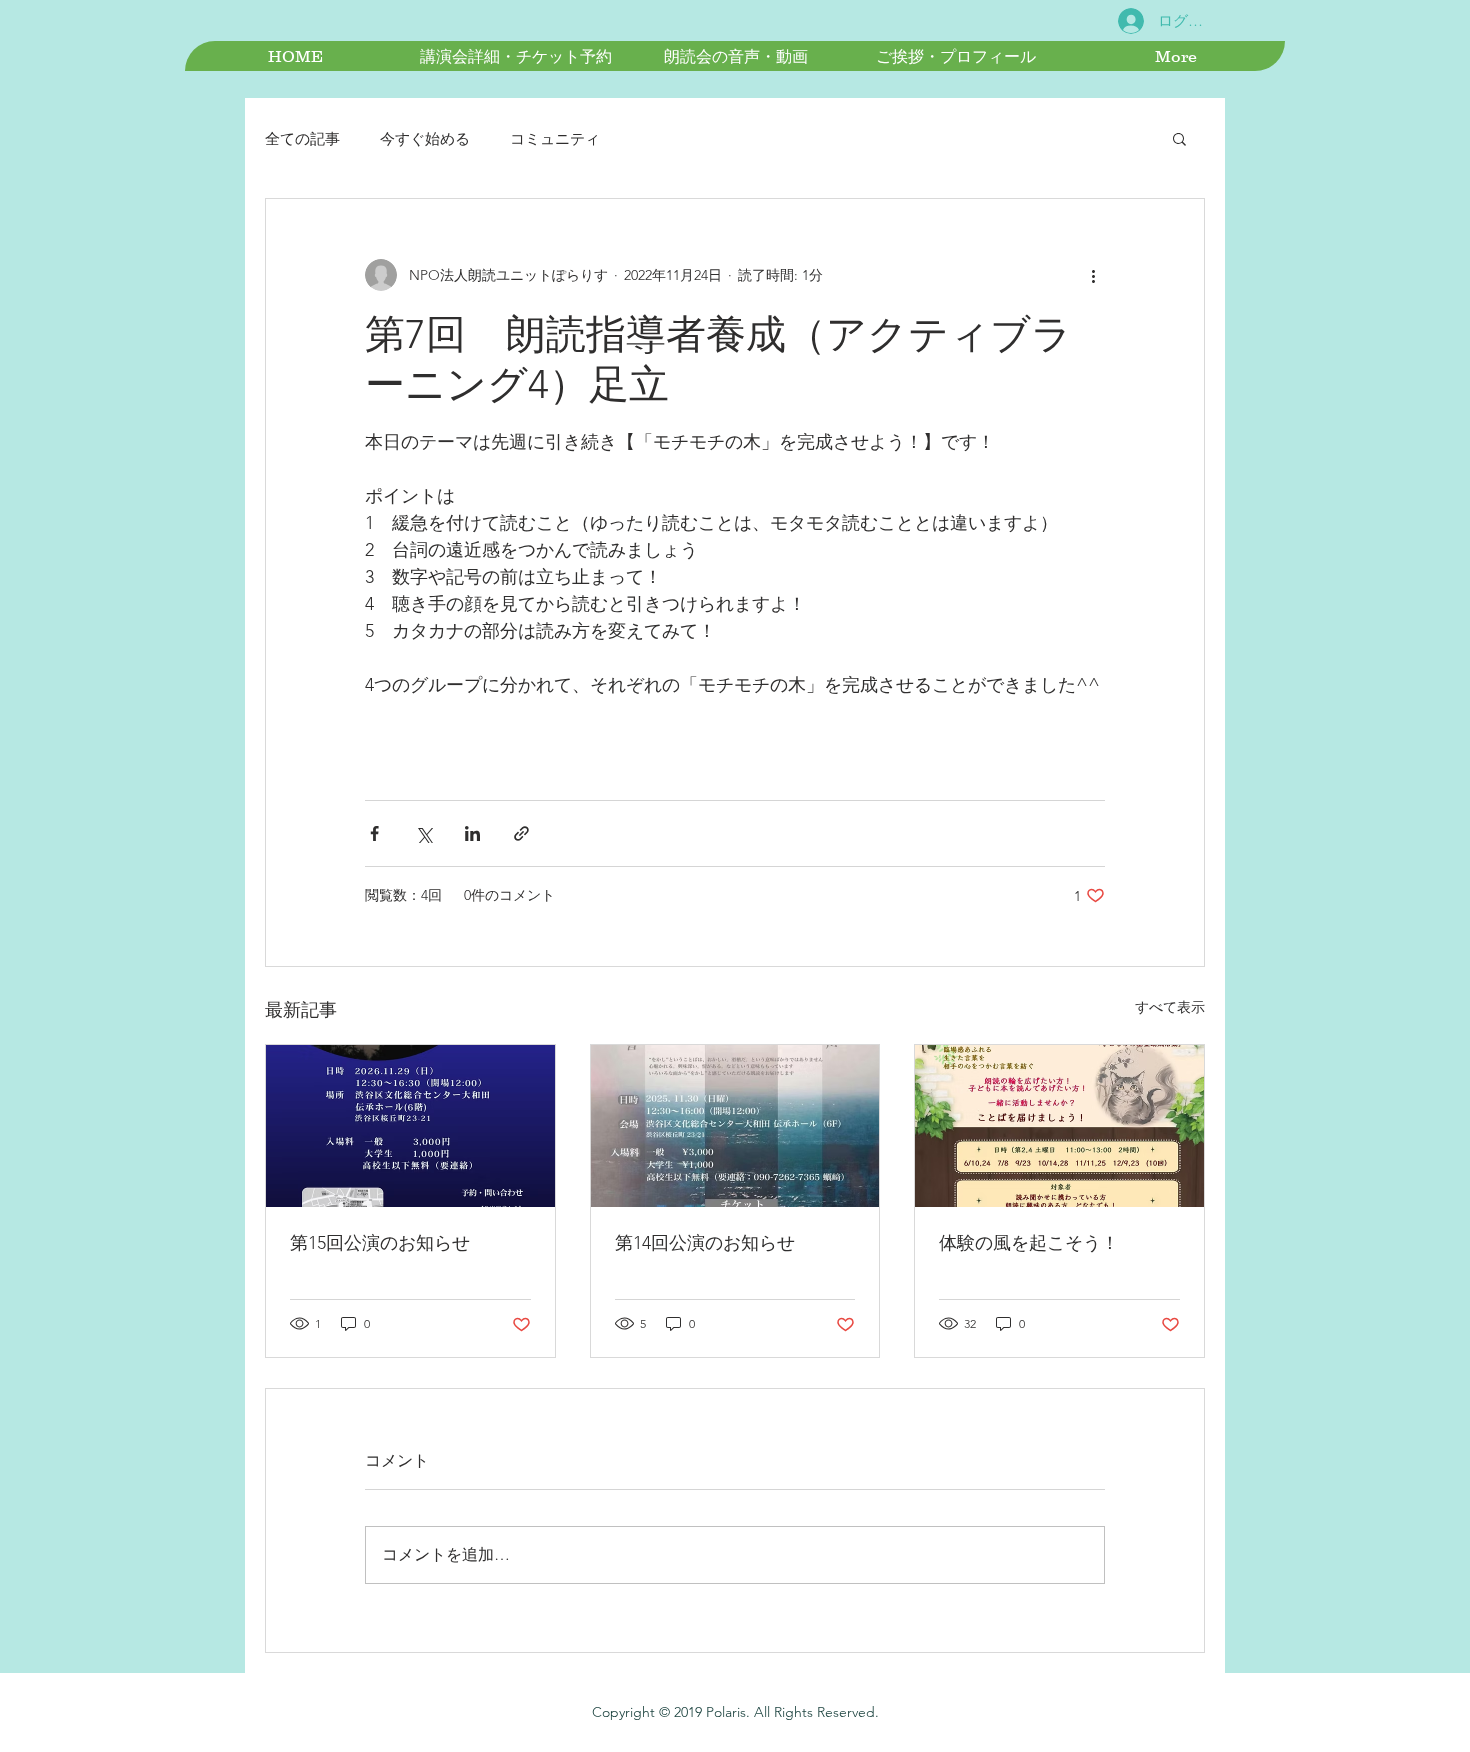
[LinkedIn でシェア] (472, 833)
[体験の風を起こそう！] (1059, 1126)
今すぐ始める (425, 138)
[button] (1179, 138)
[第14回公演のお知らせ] (735, 1126)
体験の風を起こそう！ (1029, 1243)
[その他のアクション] (1093, 275)
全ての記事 (302, 138)
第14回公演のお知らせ (705, 1243)
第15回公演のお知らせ (380, 1243)
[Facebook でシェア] (374, 833)
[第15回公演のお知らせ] (410, 1126)
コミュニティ (555, 138)
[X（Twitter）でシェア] (423, 833)
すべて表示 (1170, 1007)
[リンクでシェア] (521, 833)
